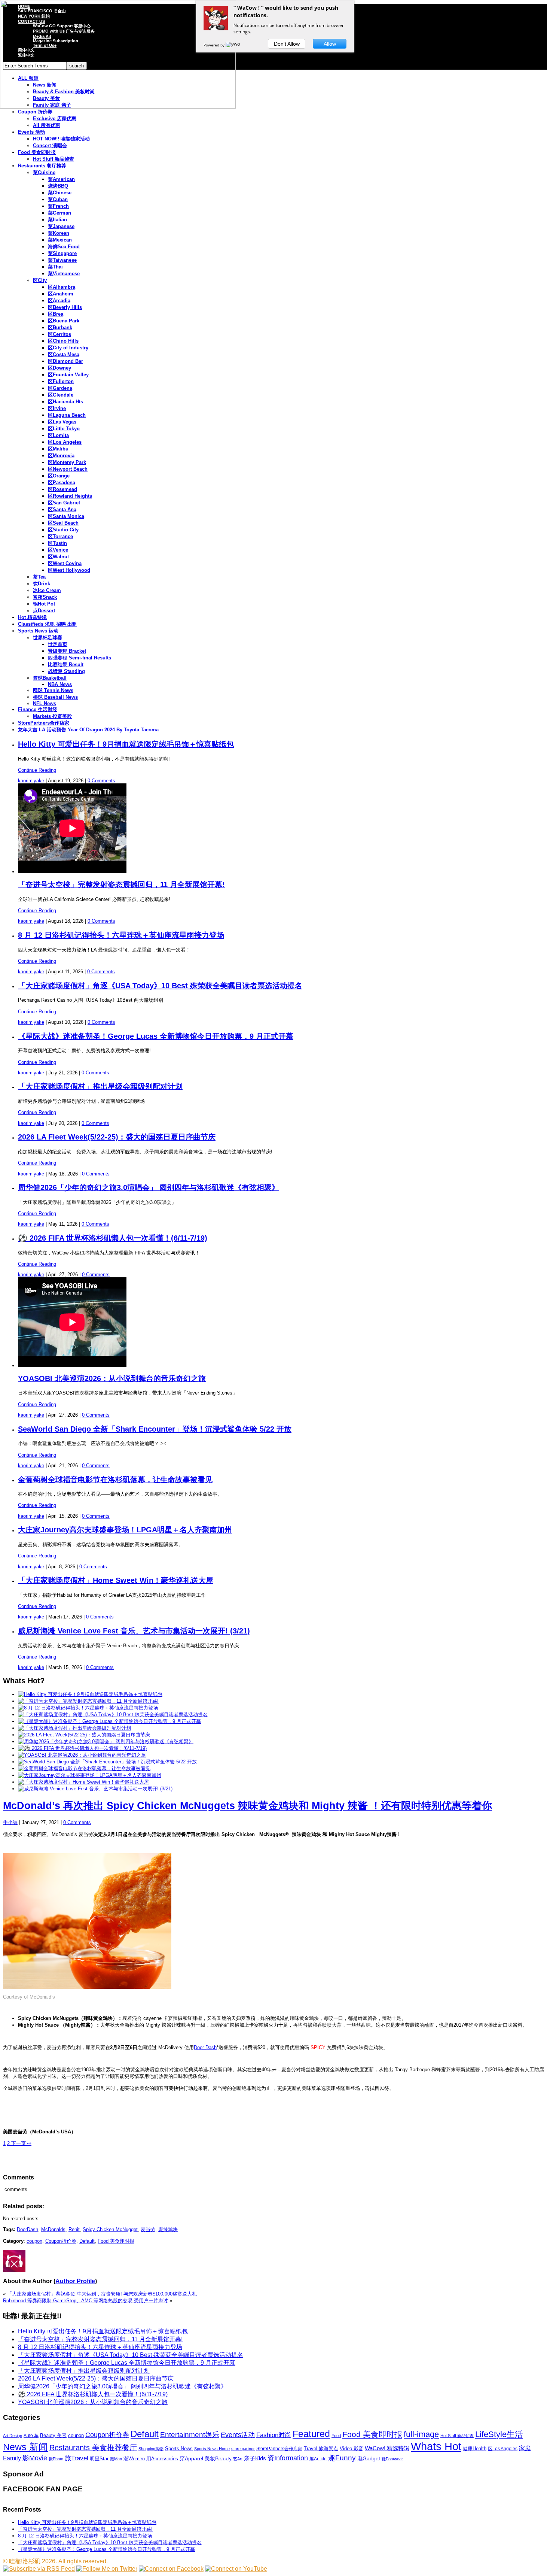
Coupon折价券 (61, 2241)
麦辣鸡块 (168, 2229)
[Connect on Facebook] (171, 2569)
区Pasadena (62, 483)
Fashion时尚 (274, 2435)
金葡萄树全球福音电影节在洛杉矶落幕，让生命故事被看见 (115, 1480)
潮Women (134, 2459)
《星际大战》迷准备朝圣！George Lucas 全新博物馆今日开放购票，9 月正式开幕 (156, 1036)
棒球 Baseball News (55, 697)
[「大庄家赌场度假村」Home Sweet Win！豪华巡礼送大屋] (83, 1782)
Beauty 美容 (53, 2435)
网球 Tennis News (53, 690)
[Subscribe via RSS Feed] (39, 2569)
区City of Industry (68, 348)
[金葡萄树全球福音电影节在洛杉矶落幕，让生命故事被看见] (84, 1768)
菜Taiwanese (62, 260)
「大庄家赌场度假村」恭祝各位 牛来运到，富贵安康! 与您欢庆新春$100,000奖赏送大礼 (102, 2294)
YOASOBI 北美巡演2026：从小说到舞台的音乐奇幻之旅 (112, 1378)
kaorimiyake (31, 781)
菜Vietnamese (64, 274)
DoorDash (28, 2229)
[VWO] (233, 45)
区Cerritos (59, 334)
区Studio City (63, 530)
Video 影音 (352, 2448)
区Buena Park (64, 321)
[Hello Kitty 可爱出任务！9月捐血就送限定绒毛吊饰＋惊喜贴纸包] (90, 1694)
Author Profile (75, 2281)
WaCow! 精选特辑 (387, 2448)
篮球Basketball (50, 678)
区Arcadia (59, 301)
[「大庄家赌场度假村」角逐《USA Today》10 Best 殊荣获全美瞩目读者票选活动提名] (113, 1715)
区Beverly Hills (65, 307)
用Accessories (162, 2459)
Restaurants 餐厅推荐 (42, 166)
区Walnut (58, 557)
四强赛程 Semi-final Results (80, 658)
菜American (61, 179)
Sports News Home (212, 2449)
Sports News (179, 2448)
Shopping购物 (151, 2449)
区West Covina (65, 563)
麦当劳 (148, 2229)
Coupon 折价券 (35, 112)
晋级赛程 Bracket (67, 651)
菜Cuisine (44, 172)
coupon (34, 2241)
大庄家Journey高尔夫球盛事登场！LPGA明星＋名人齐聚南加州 (125, 1530)
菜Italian (57, 220)
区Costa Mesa (64, 354)
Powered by (215, 45)
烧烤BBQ (58, 186)
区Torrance (60, 536)
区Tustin (57, 543)
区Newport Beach (68, 469)
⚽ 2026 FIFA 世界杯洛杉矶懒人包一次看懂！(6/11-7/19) (113, 1238)
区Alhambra (62, 287)
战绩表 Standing (66, 671)
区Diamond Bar (65, 361)
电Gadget (369, 2458)
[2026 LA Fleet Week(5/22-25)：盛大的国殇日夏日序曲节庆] (84, 1735)
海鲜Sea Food (64, 247)
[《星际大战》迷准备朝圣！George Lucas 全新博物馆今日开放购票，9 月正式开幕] (109, 1721)
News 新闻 (25, 2447)
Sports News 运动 (38, 631)
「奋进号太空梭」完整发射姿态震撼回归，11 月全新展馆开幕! (121, 885)
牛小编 (10, 1822)
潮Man (116, 2459)
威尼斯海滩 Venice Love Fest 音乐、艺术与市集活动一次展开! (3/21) (134, 1631)
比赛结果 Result (66, 665)
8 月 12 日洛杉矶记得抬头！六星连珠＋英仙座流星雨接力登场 (121, 935)
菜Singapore (62, 253)
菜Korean (59, 233)
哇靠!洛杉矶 (25, 2561)
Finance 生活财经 (38, 709)
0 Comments (101, 781)
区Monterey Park (67, 462)
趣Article (318, 2459)
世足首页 (58, 644)
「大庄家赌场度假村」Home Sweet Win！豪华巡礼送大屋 (116, 1580)
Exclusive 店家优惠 (55, 119)
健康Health (475, 2448)
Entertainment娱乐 (190, 2435)
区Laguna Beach (67, 415)
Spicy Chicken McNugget (110, 2229)
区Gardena (60, 388)
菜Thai (55, 267)
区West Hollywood (69, 570)
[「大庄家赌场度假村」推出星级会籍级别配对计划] (74, 1728)
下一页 (21, 2143)
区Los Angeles (65, 442)
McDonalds (53, 2229)
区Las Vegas (62, 422)
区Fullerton (61, 381)
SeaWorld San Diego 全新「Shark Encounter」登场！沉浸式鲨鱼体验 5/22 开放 (155, 1429)
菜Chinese (60, 193)
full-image (421, 2434)
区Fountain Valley (68, 375)
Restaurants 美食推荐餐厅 (93, 2448)
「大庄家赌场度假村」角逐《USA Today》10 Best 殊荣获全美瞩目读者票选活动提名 (160, 986)
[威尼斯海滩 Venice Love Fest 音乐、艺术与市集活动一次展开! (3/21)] (95, 1789)
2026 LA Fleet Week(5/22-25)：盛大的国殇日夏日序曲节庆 (117, 1137)
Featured (311, 2434)
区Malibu (58, 449)
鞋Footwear (392, 2459)
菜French (58, 206)
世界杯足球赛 (48, 638)
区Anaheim (61, 294)
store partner (243, 2449)
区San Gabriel (64, 503)
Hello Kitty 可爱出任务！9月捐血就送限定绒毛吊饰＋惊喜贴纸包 (126, 744)
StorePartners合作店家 (44, 723)
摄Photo (56, 2459)
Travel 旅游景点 (321, 2448)
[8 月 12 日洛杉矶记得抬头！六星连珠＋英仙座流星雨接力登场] (88, 1708)
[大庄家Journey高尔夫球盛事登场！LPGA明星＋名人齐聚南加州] (90, 1775)
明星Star (99, 2459)
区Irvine (57, 408)
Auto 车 (31, 2436)
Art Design (13, 2436)
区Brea (56, 314)
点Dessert (44, 611)
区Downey (59, 368)
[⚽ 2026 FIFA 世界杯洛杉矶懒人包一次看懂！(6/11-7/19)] (82, 1748)
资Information (288, 2458)
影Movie (35, 2458)
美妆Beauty (218, 2458)
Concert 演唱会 (50, 145)
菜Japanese (61, 226)
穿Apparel (191, 2458)
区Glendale (61, 395)
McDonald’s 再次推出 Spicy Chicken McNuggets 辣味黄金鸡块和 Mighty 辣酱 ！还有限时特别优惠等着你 (248, 1806)
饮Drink (42, 584)
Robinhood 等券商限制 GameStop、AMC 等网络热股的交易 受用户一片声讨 (85, 2301)
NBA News (60, 684)
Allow (330, 44)
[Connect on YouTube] (236, 2569)
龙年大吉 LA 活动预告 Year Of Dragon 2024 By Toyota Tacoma (88, 730)
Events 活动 (31, 132)
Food (336, 2436)
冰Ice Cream (47, 590)
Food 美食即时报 (37, 152)
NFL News (45, 703)
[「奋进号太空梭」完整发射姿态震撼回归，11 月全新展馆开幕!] (88, 1701)
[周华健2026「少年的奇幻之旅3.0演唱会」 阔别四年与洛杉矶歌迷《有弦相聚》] (106, 1741)
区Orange (59, 476)
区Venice (58, 550)
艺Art (238, 2459)
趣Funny (342, 2458)
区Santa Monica (66, 516)
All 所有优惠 (47, 125)
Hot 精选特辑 (32, 617)
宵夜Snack (45, 597)
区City (40, 280)
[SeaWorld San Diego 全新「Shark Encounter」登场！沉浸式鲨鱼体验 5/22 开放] (107, 1762)
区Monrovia (61, 456)
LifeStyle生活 (499, 2434)
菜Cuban (58, 199)
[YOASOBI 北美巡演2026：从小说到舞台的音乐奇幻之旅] (82, 1755)
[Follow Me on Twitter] (107, 2569)
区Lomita (58, 435)
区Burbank (60, 327)
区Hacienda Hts (65, 402)
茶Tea (39, 577)
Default (87, 2241)
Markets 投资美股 (52, 716)
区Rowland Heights (70, 496)
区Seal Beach (63, 523)
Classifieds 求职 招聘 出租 (48, 624)
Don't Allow (287, 44)
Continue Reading (37, 770)
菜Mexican (60, 240)
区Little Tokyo (64, 429)
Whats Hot (436, 2446)
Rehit (74, 2229)
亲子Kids (255, 2458)
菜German (59, 213)
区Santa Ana (62, 509)
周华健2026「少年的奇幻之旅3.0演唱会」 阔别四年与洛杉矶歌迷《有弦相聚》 (149, 1187)
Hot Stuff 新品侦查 (54, 159)
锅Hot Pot (44, 604)
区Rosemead (62, 489)
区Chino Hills (63, 341)
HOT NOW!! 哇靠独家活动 (61, 139)
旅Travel (77, 2458)
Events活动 (238, 2435)
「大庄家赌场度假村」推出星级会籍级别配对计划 (100, 1086)
